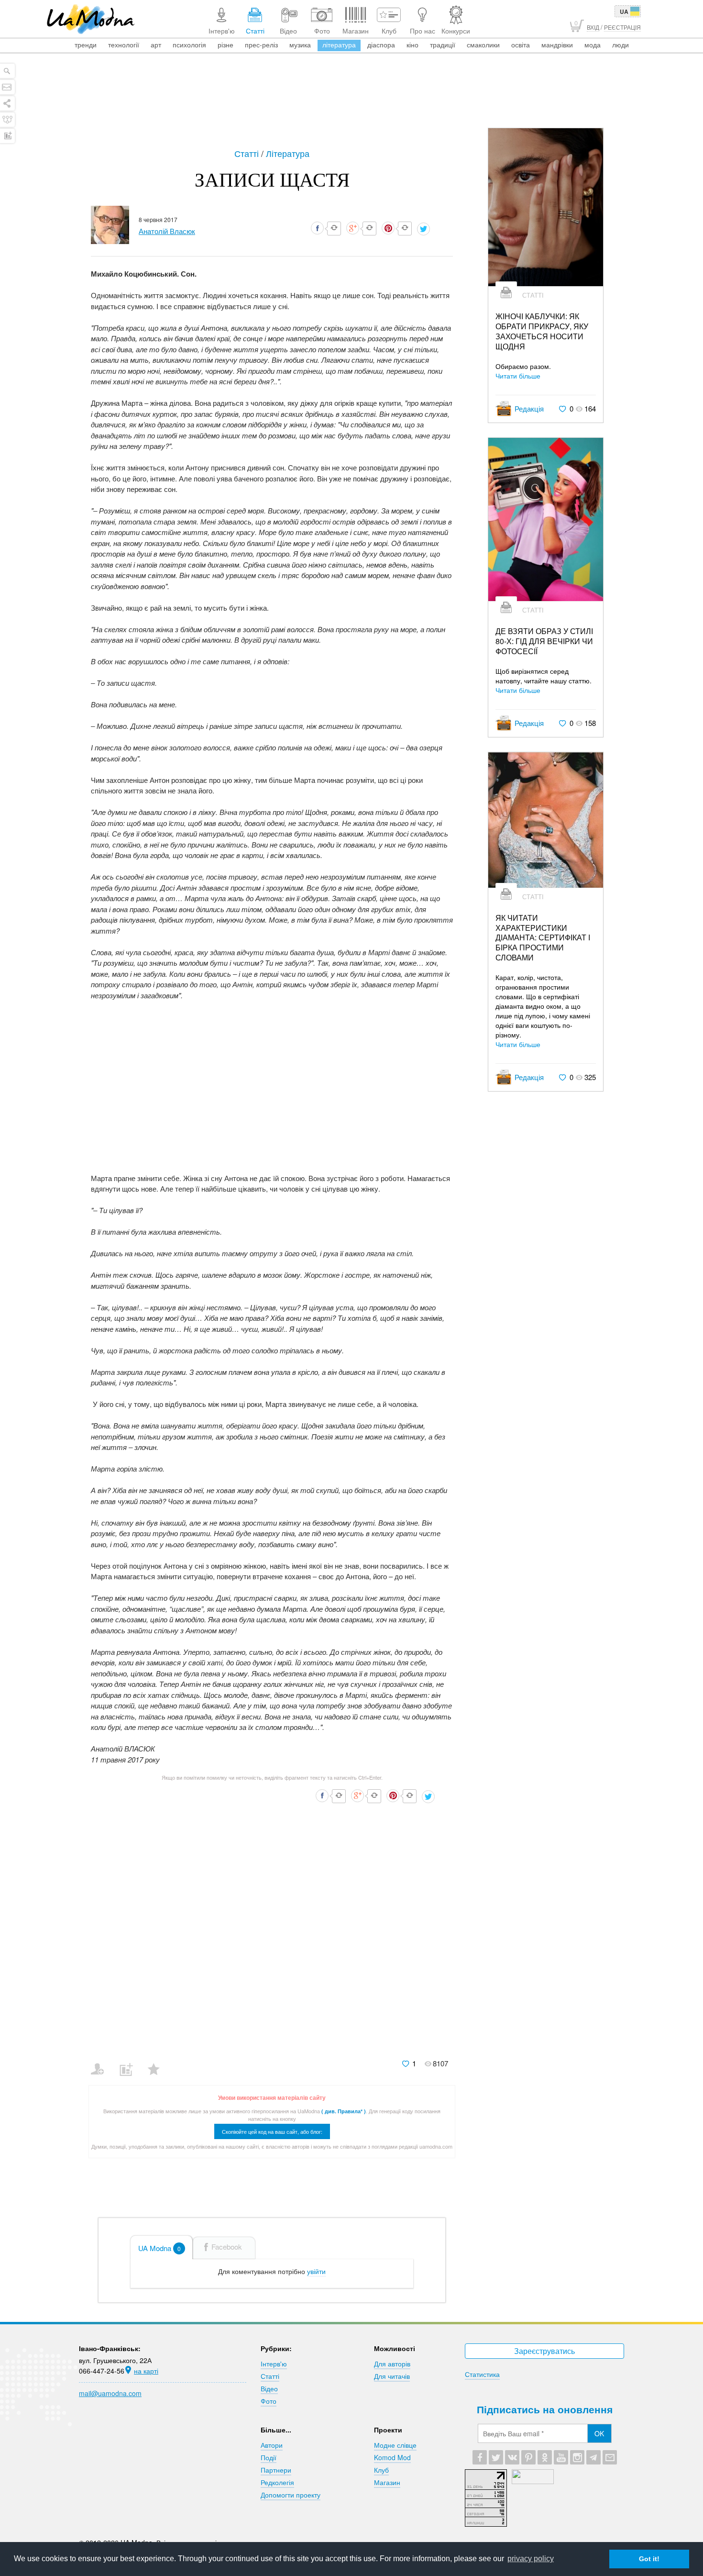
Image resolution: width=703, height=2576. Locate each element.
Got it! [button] (649, 2559)
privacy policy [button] (531, 2559)
